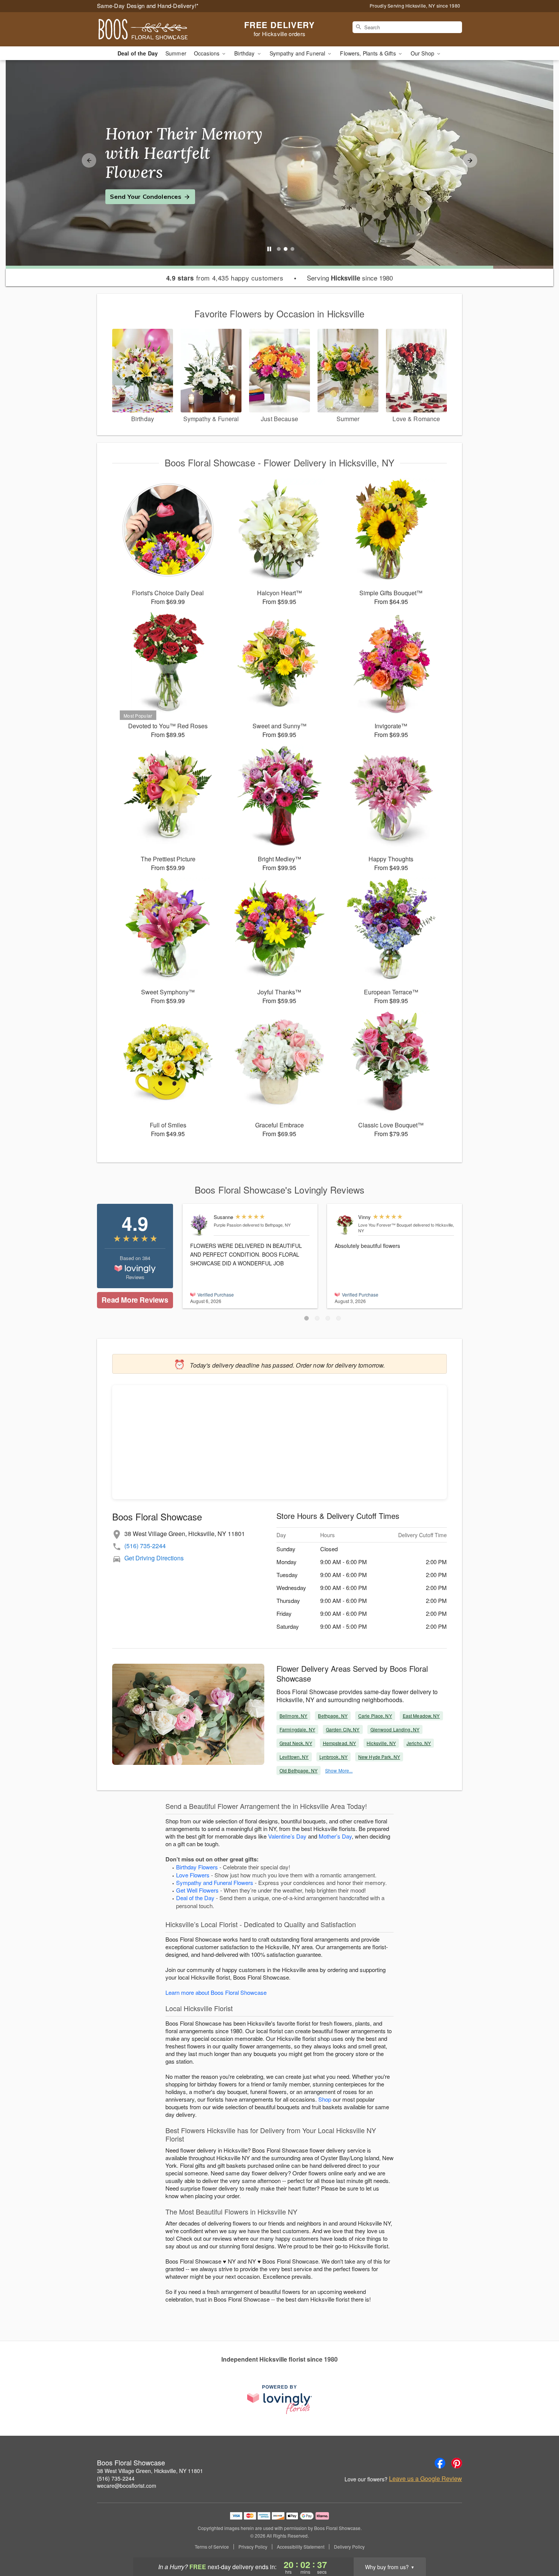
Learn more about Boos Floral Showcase (216, 1992)
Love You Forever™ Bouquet (385, 1225)
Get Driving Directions (154, 1558)
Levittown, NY (294, 1757)
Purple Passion (228, 1225)
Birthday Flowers (197, 1867)
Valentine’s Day (287, 1836)
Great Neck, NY (296, 1743)
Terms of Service (212, 2547)
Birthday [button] (245, 53)
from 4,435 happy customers (225, 278)
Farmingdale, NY (297, 1729)
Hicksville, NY (381, 1743)
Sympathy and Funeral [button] (298, 53)
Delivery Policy (349, 2547)
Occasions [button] (207, 53)
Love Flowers (193, 1875)
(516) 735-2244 (145, 1546)
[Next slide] (470, 160)
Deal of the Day (138, 53)
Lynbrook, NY (333, 1757)
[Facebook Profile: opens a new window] (440, 2463)
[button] (306, 1318)
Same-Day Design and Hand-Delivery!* (148, 6)
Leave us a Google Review (426, 2479)
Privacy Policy (253, 2547)
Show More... (339, 1770)
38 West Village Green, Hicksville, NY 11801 (150, 2471)
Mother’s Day (335, 1836)
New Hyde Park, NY (379, 1757)
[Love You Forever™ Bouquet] (345, 1225)
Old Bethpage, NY (299, 1770)
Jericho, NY (419, 1743)
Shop (325, 2099)
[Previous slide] (89, 160)
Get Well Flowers (197, 1890)
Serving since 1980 (350, 278)
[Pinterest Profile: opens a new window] (457, 2463)
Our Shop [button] (423, 53)
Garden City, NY (343, 1729)
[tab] (279, 249)
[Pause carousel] (269, 249)
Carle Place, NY (375, 1716)
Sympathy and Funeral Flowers (215, 1882)
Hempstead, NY (340, 1743)
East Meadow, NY (421, 1716)
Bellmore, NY (293, 1716)
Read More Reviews (135, 1300)
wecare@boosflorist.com (127, 2486)
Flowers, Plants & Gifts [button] (368, 53)
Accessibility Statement (301, 2547)
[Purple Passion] (200, 1225)
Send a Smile (130, 187)
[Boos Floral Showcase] (152, 29)
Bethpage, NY (333, 1716)
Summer (176, 53)
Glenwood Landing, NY (395, 1729)
